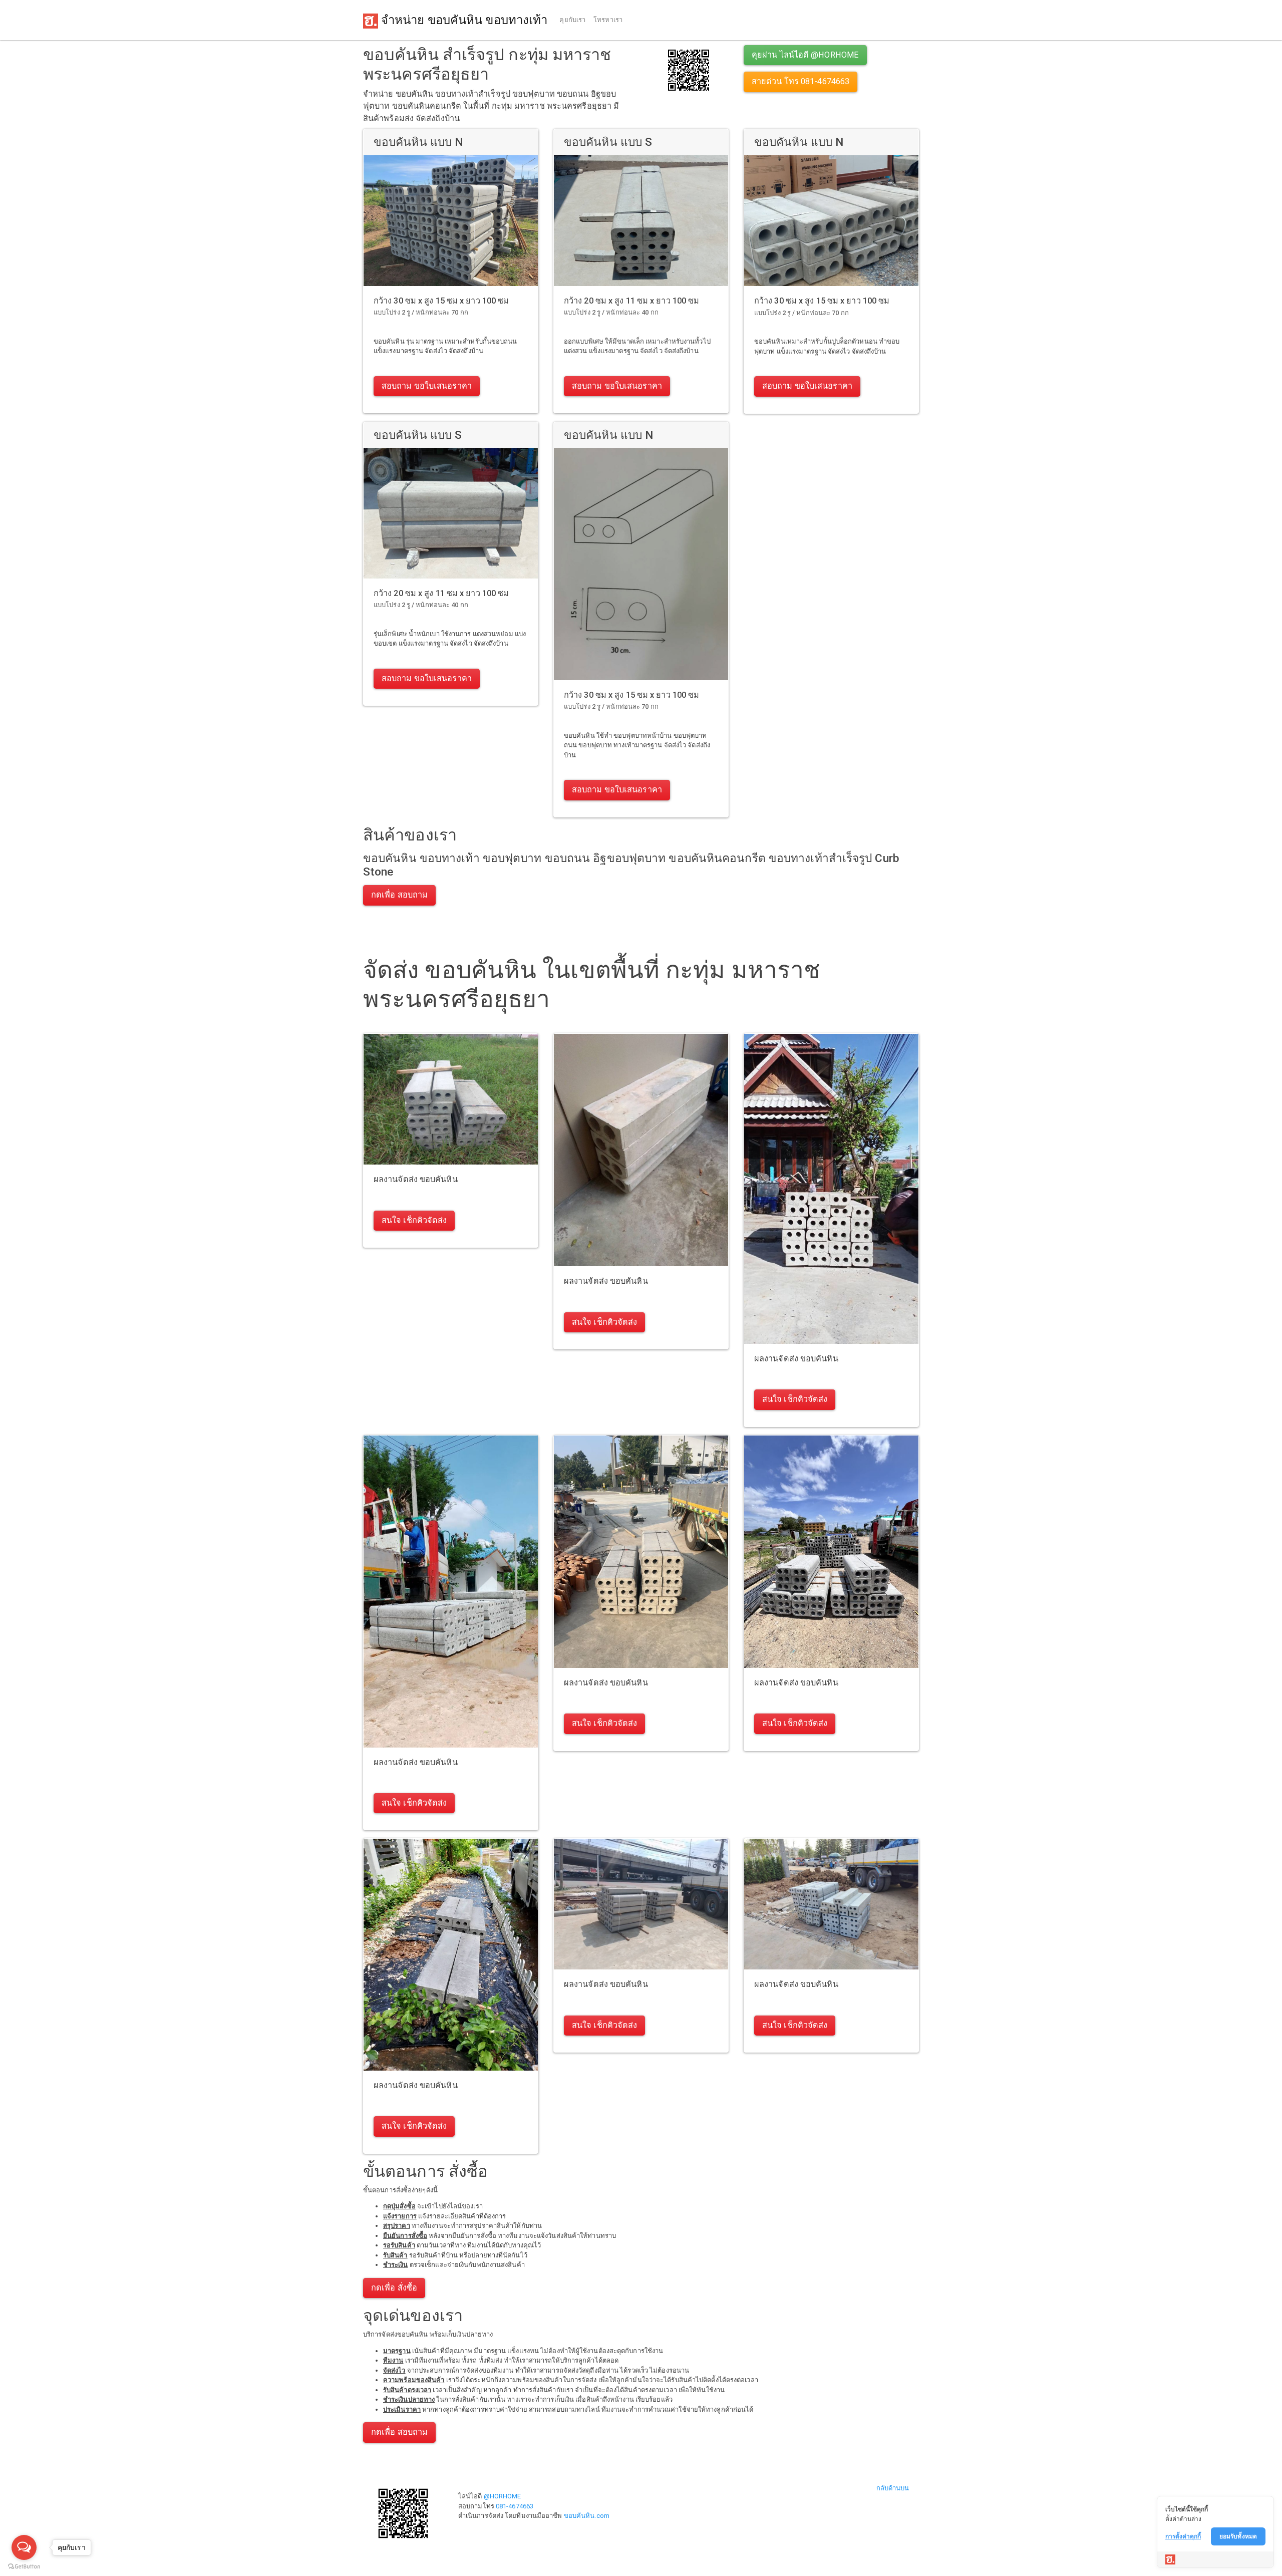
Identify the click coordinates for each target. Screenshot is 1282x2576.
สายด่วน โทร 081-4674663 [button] (800, 81)
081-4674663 (515, 2506)
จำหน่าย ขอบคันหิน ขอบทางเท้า (463, 20)
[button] (689, 69)
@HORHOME (503, 2496)
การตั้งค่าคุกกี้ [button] (1183, 2536)
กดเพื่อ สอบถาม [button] (399, 895)
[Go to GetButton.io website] (24, 2566)
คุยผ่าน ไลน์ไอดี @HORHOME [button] (805, 55)
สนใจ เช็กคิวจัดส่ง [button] (414, 1220)
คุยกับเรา (572, 20)
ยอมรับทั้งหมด (1238, 2536)
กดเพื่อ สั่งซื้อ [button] (394, 2288)
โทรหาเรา (608, 20)
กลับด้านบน (893, 2488)
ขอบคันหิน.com (587, 2516)
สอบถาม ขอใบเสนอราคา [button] (427, 386)
